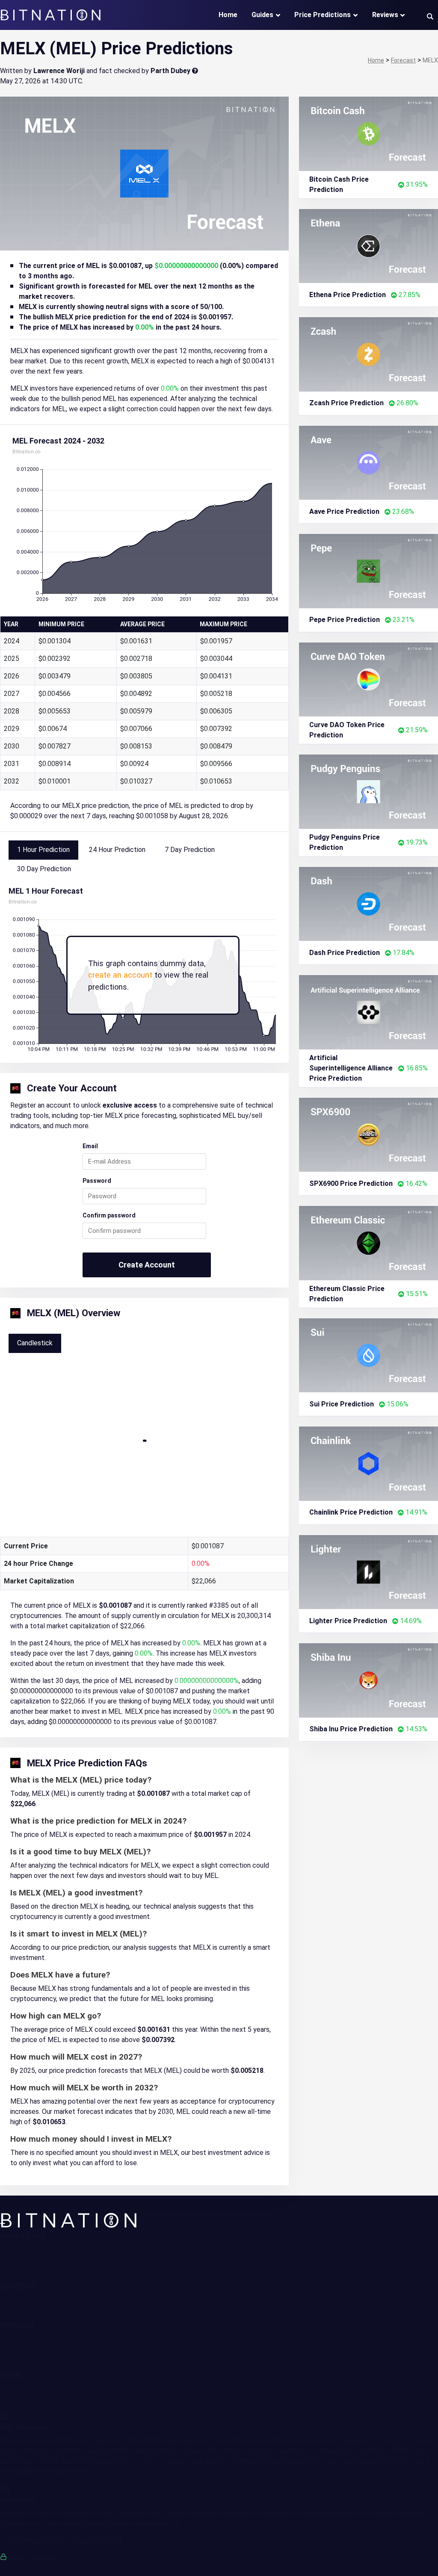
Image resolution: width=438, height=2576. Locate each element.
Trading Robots (23, 2335)
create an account (120, 975)
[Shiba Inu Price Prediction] (368, 1680)
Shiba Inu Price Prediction (351, 1729)
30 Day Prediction (44, 869)
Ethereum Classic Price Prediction (347, 1294)
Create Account (147, 1265)
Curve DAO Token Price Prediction (347, 730)
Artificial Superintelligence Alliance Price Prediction (351, 1068)
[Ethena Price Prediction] (368, 245)
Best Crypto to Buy (29, 2355)
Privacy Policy (21, 2395)
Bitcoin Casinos (23, 2365)
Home (228, 15)
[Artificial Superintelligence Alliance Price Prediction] (368, 1012)
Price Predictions (323, 15)
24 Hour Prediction (117, 850)
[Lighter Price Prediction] (368, 1571)
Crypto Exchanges (27, 2345)
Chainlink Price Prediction (351, 1512)
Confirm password (109, 1215)
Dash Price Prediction (345, 953)
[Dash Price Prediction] (368, 903)
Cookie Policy (21, 2405)
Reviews (385, 15)
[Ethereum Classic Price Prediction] (368, 1242)
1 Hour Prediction (43, 850)
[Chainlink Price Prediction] (368, 1463)
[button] (430, 16)
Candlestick (35, 1343)
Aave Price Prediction (344, 511)
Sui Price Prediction (342, 1404)
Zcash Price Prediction (346, 403)
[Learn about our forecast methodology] (195, 71)
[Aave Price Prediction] (368, 462)
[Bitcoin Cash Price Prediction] (368, 133)
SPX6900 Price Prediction (351, 1183)
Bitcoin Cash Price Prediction (339, 184)
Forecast (14, 2316)
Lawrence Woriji (59, 71)
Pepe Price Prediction (345, 620)
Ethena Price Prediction (348, 295)
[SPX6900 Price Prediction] (368, 1134)
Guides (262, 15)
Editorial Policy (22, 2266)
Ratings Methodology (33, 2277)
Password (97, 1181)
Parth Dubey (170, 71)
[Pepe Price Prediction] (368, 570)
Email (90, 1146)
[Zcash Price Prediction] (368, 354)
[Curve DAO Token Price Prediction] (368, 679)
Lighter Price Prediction (348, 1621)
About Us (14, 2246)
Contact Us (17, 2256)
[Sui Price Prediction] (368, 1354)
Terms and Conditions (33, 2384)
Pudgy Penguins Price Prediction (345, 842)
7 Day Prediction (190, 850)
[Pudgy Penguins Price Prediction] (368, 791)
